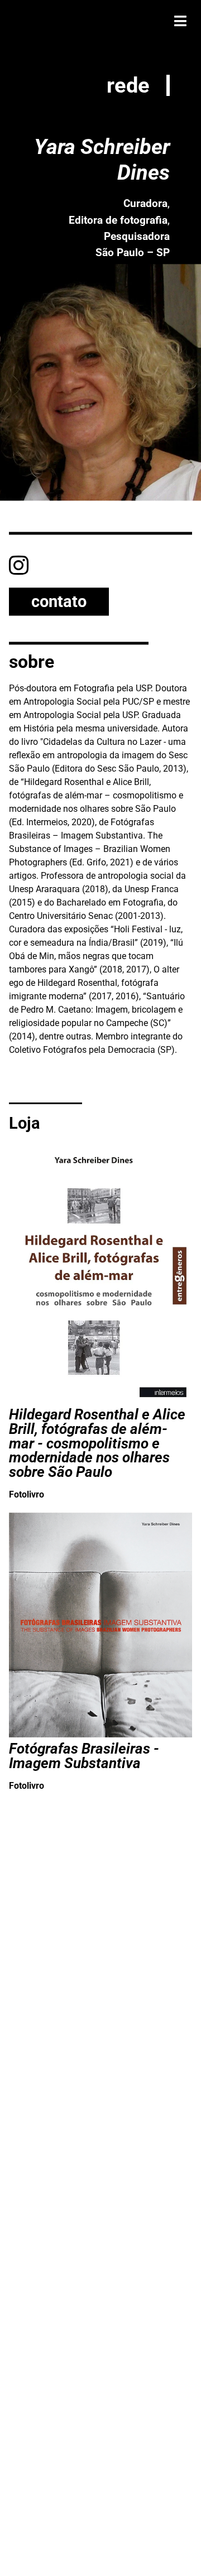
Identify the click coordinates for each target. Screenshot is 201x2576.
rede (128, 85)
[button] (180, 21)
